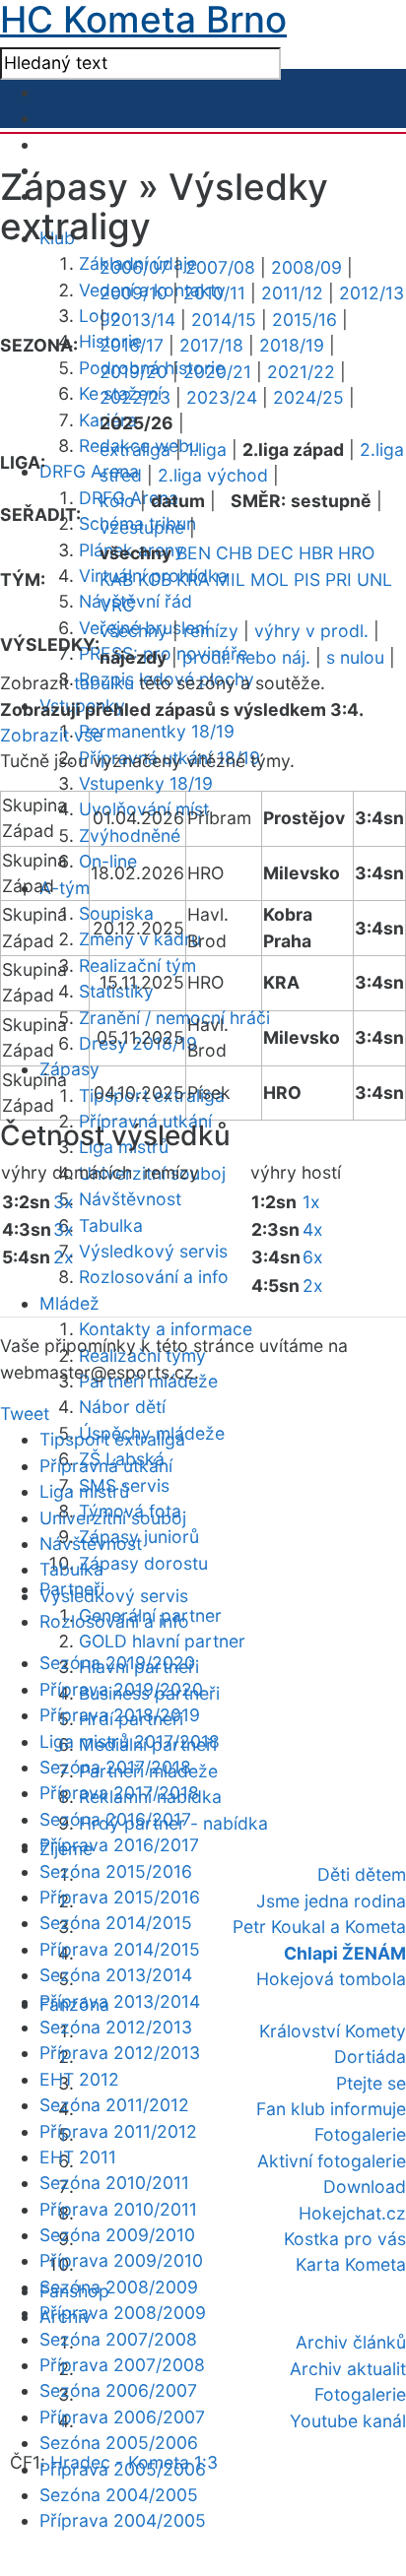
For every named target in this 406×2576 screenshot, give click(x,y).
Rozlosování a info (154, 1277)
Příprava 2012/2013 (120, 2053)
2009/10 (134, 293)
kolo (117, 501)
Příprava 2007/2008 (122, 2365)
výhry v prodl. (311, 631)
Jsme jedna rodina (331, 1901)
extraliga (135, 450)
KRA (193, 580)
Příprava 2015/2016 (120, 1897)
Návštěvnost (130, 1199)
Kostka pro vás (345, 2239)
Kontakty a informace (166, 1329)
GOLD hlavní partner (162, 1641)
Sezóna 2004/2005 (119, 2495)
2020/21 (217, 372)
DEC (275, 553)
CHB (234, 553)
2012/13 (372, 293)
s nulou (355, 657)
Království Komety (333, 2031)
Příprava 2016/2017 (119, 1845)
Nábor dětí (122, 1407)
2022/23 (135, 397)
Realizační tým (137, 966)
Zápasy (69, 1069)
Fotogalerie (360, 2134)
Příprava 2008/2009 (123, 2313)
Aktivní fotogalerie (332, 2161)
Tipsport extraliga (112, 1439)
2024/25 (308, 397)
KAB (116, 580)
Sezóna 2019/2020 (117, 1663)
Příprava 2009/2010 (121, 2260)
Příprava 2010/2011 (118, 2209)
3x (64, 1202)
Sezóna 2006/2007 (118, 2390)
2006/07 (135, 267)
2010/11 (214, 293)
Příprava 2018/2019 (120, 1715)
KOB (155, 580)
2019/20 (134, 372)
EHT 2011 (78, 2157)
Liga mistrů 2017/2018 (130, 1741)
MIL (230, 580)
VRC (117, 605)
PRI (338, 580)
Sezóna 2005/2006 (119, 2443)
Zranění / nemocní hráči (174, 1018)
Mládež (69, 1303)
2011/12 (292, 293)
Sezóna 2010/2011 (114, 2183)
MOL (270, 580)
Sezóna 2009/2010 (117, 2235)
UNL (374, 580)
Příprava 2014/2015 (120, 1949)
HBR (316, 553)
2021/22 (301, 372)
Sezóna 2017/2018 (115, 1767)
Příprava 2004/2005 (123, 2520)
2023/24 (222, 397)
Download (365, 2187)
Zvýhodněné (130, 836)
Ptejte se (371, 2083)
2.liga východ (213, 475)
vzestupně (142, 527)
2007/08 (220, 267)
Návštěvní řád (135, 601)
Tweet (25, 1414)
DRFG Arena (89, 471)
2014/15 (224, 320)
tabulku (104, 683)
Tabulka (111, 1225)
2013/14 (143, 320)
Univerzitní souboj (113, 1518)
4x (313, 1229)
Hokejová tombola (331, 1979)
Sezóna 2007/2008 (118, 2339)
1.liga (206, 450)
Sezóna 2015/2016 (116, 1871)
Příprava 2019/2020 (121, 1689)
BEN (194, 553)
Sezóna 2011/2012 (114, 2105)
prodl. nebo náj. (246, 657)
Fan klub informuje (331, 2109)
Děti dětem (362, 1874)
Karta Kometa (351, 2264)
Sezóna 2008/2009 (119, 2287)
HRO (356, 553)
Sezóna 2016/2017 (115, 1819)
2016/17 (132, 345)
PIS (307, 580)
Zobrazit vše (51, 735)
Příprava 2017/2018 (119, 1793)
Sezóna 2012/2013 (116, 2027)
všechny (134, 631)
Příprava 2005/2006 (123, 2469)
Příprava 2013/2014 (120, 2001)
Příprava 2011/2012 (118, 2131)
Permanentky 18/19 (157, 731)
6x (313, 1257)
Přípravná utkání (106, 1466)
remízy (211, 631)
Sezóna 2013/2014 (116, 1975)
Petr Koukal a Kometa (319, 1927)
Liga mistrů (84, 1491)
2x (64, 1257)
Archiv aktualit (348, 2369)
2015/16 (304, 320)
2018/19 (292, 345)
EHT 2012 (79, 2079)
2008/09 (306, 267)
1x (311, 1202)
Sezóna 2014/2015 (116, 1923)
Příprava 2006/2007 (122, 2417)
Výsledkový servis (153, 1251)
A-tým (65, 888)
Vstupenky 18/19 (146, 783)
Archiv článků (351, 2342)
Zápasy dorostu (143, 1563)
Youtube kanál (348, 2421)
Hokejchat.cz (352, 2213)
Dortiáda (370, 2057)
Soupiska (116, 913)
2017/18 (211, 345)
